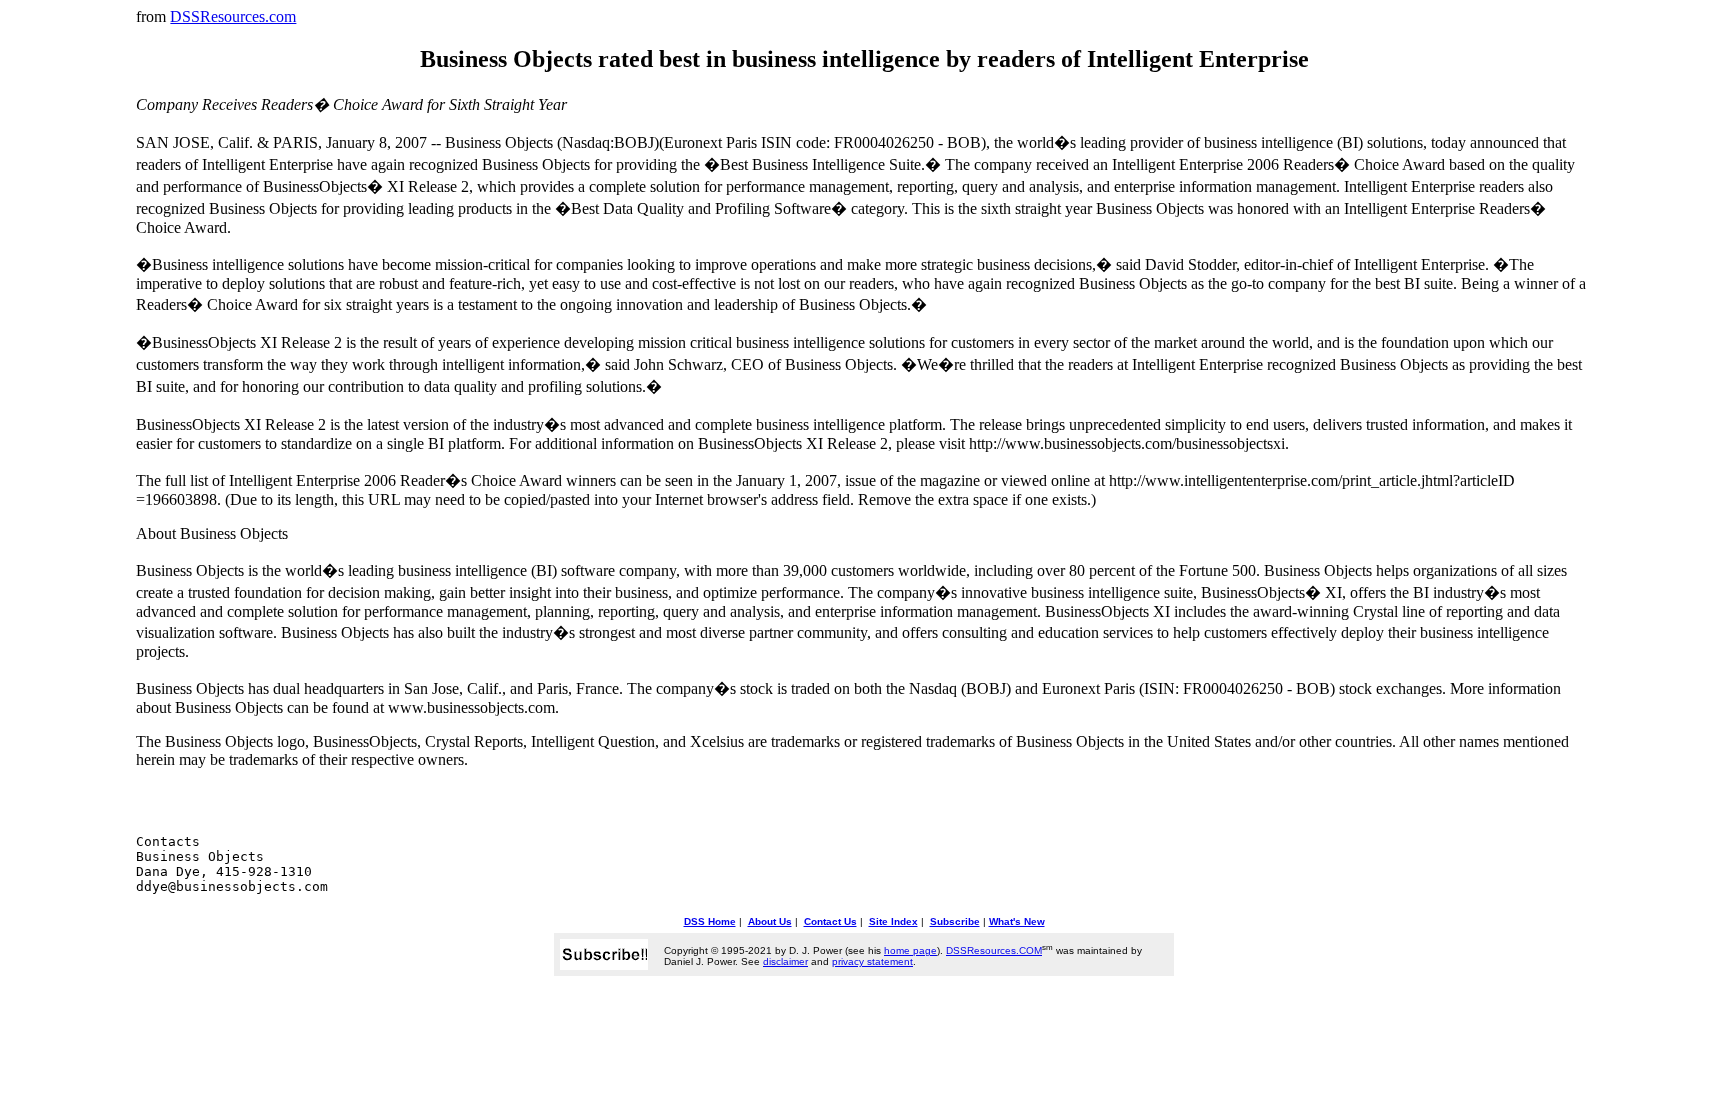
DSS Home (710, 921)
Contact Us (830, 921)
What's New (1017, 921)
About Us (770, 921)
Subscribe (955, 921)
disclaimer (785, 961)
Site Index (893, 921)
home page (910, 950)
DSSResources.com (233, 16)
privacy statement (872, 961)
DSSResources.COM (994, 950)
